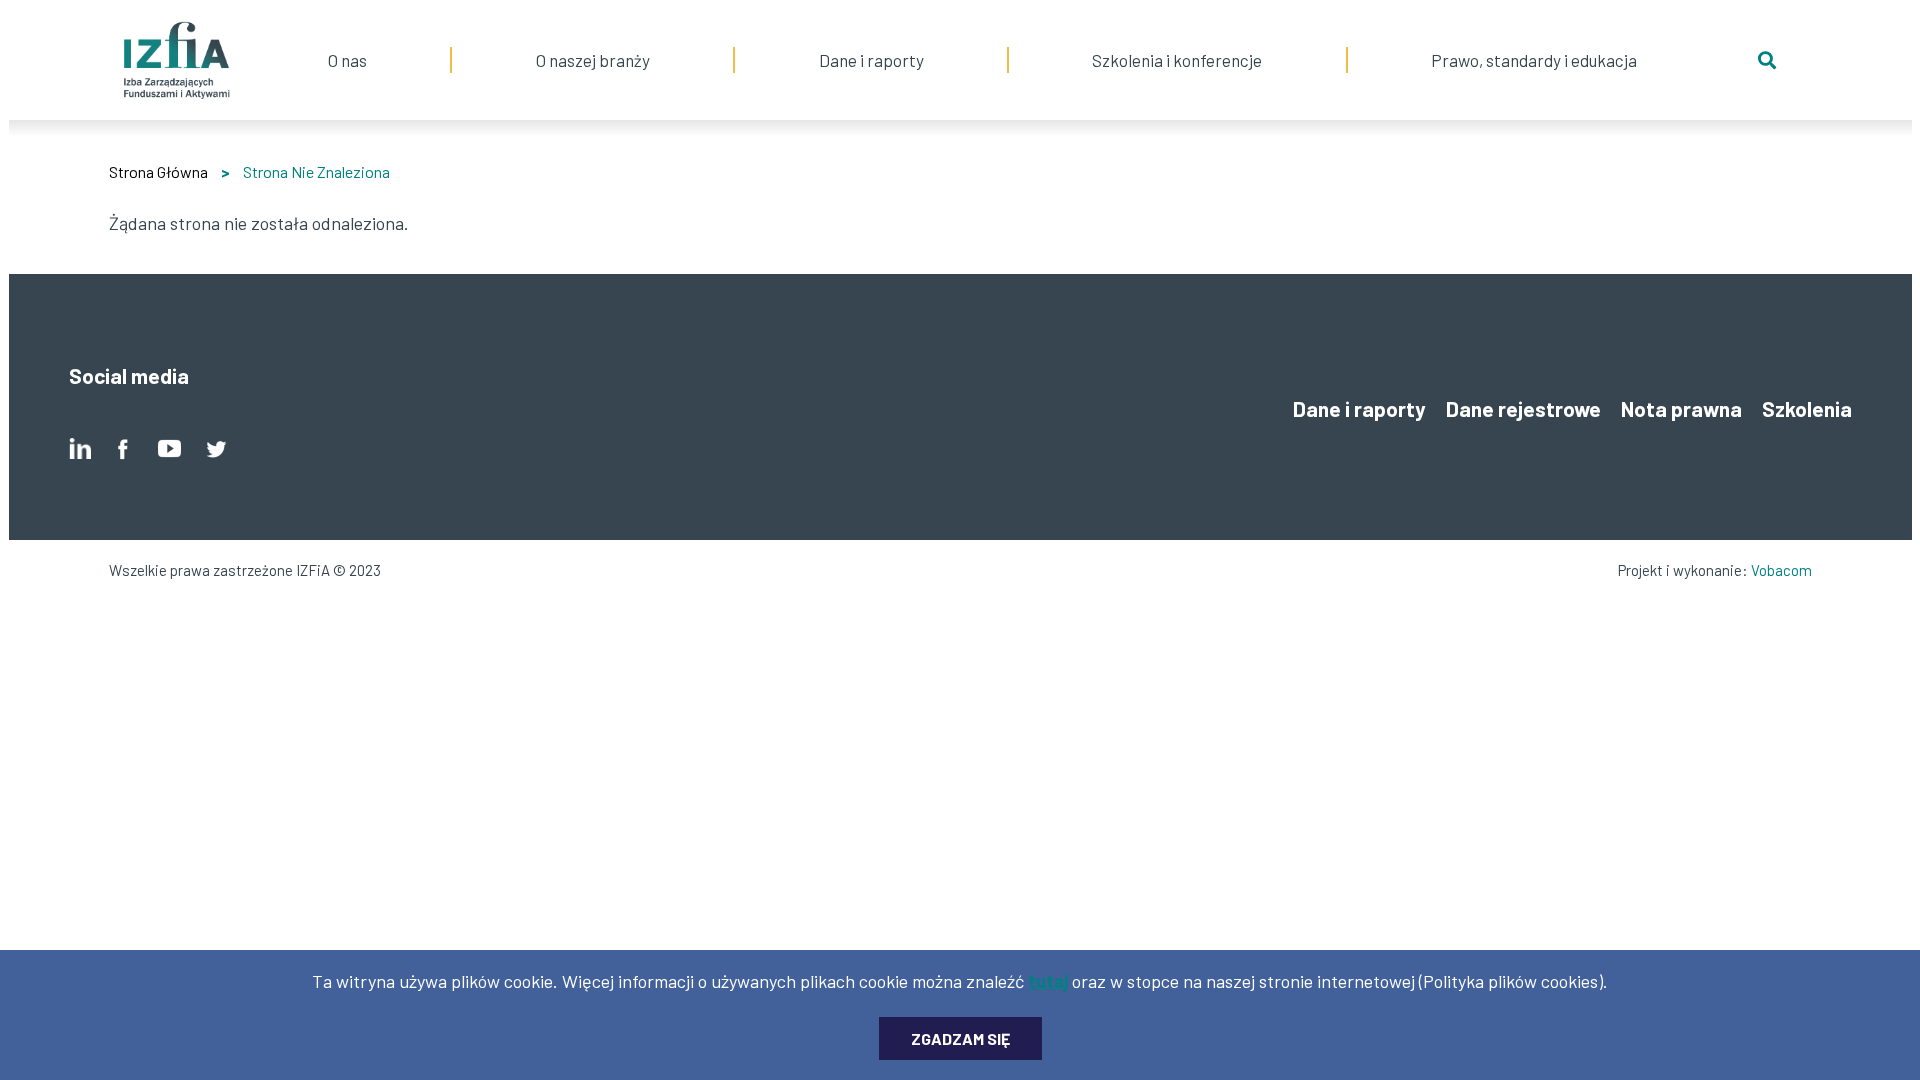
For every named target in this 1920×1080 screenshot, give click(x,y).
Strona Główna (158, 171)
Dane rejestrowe (1523, 408)
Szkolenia (1807, 408)
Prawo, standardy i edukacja (1534, 35)
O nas (347, 35)
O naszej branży (593, 35)
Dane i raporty (871, 60)
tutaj (1048, 981)
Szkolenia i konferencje (1177, 35)
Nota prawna (1681, 408)
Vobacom (1781, 570)
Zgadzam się (960, 1038)
